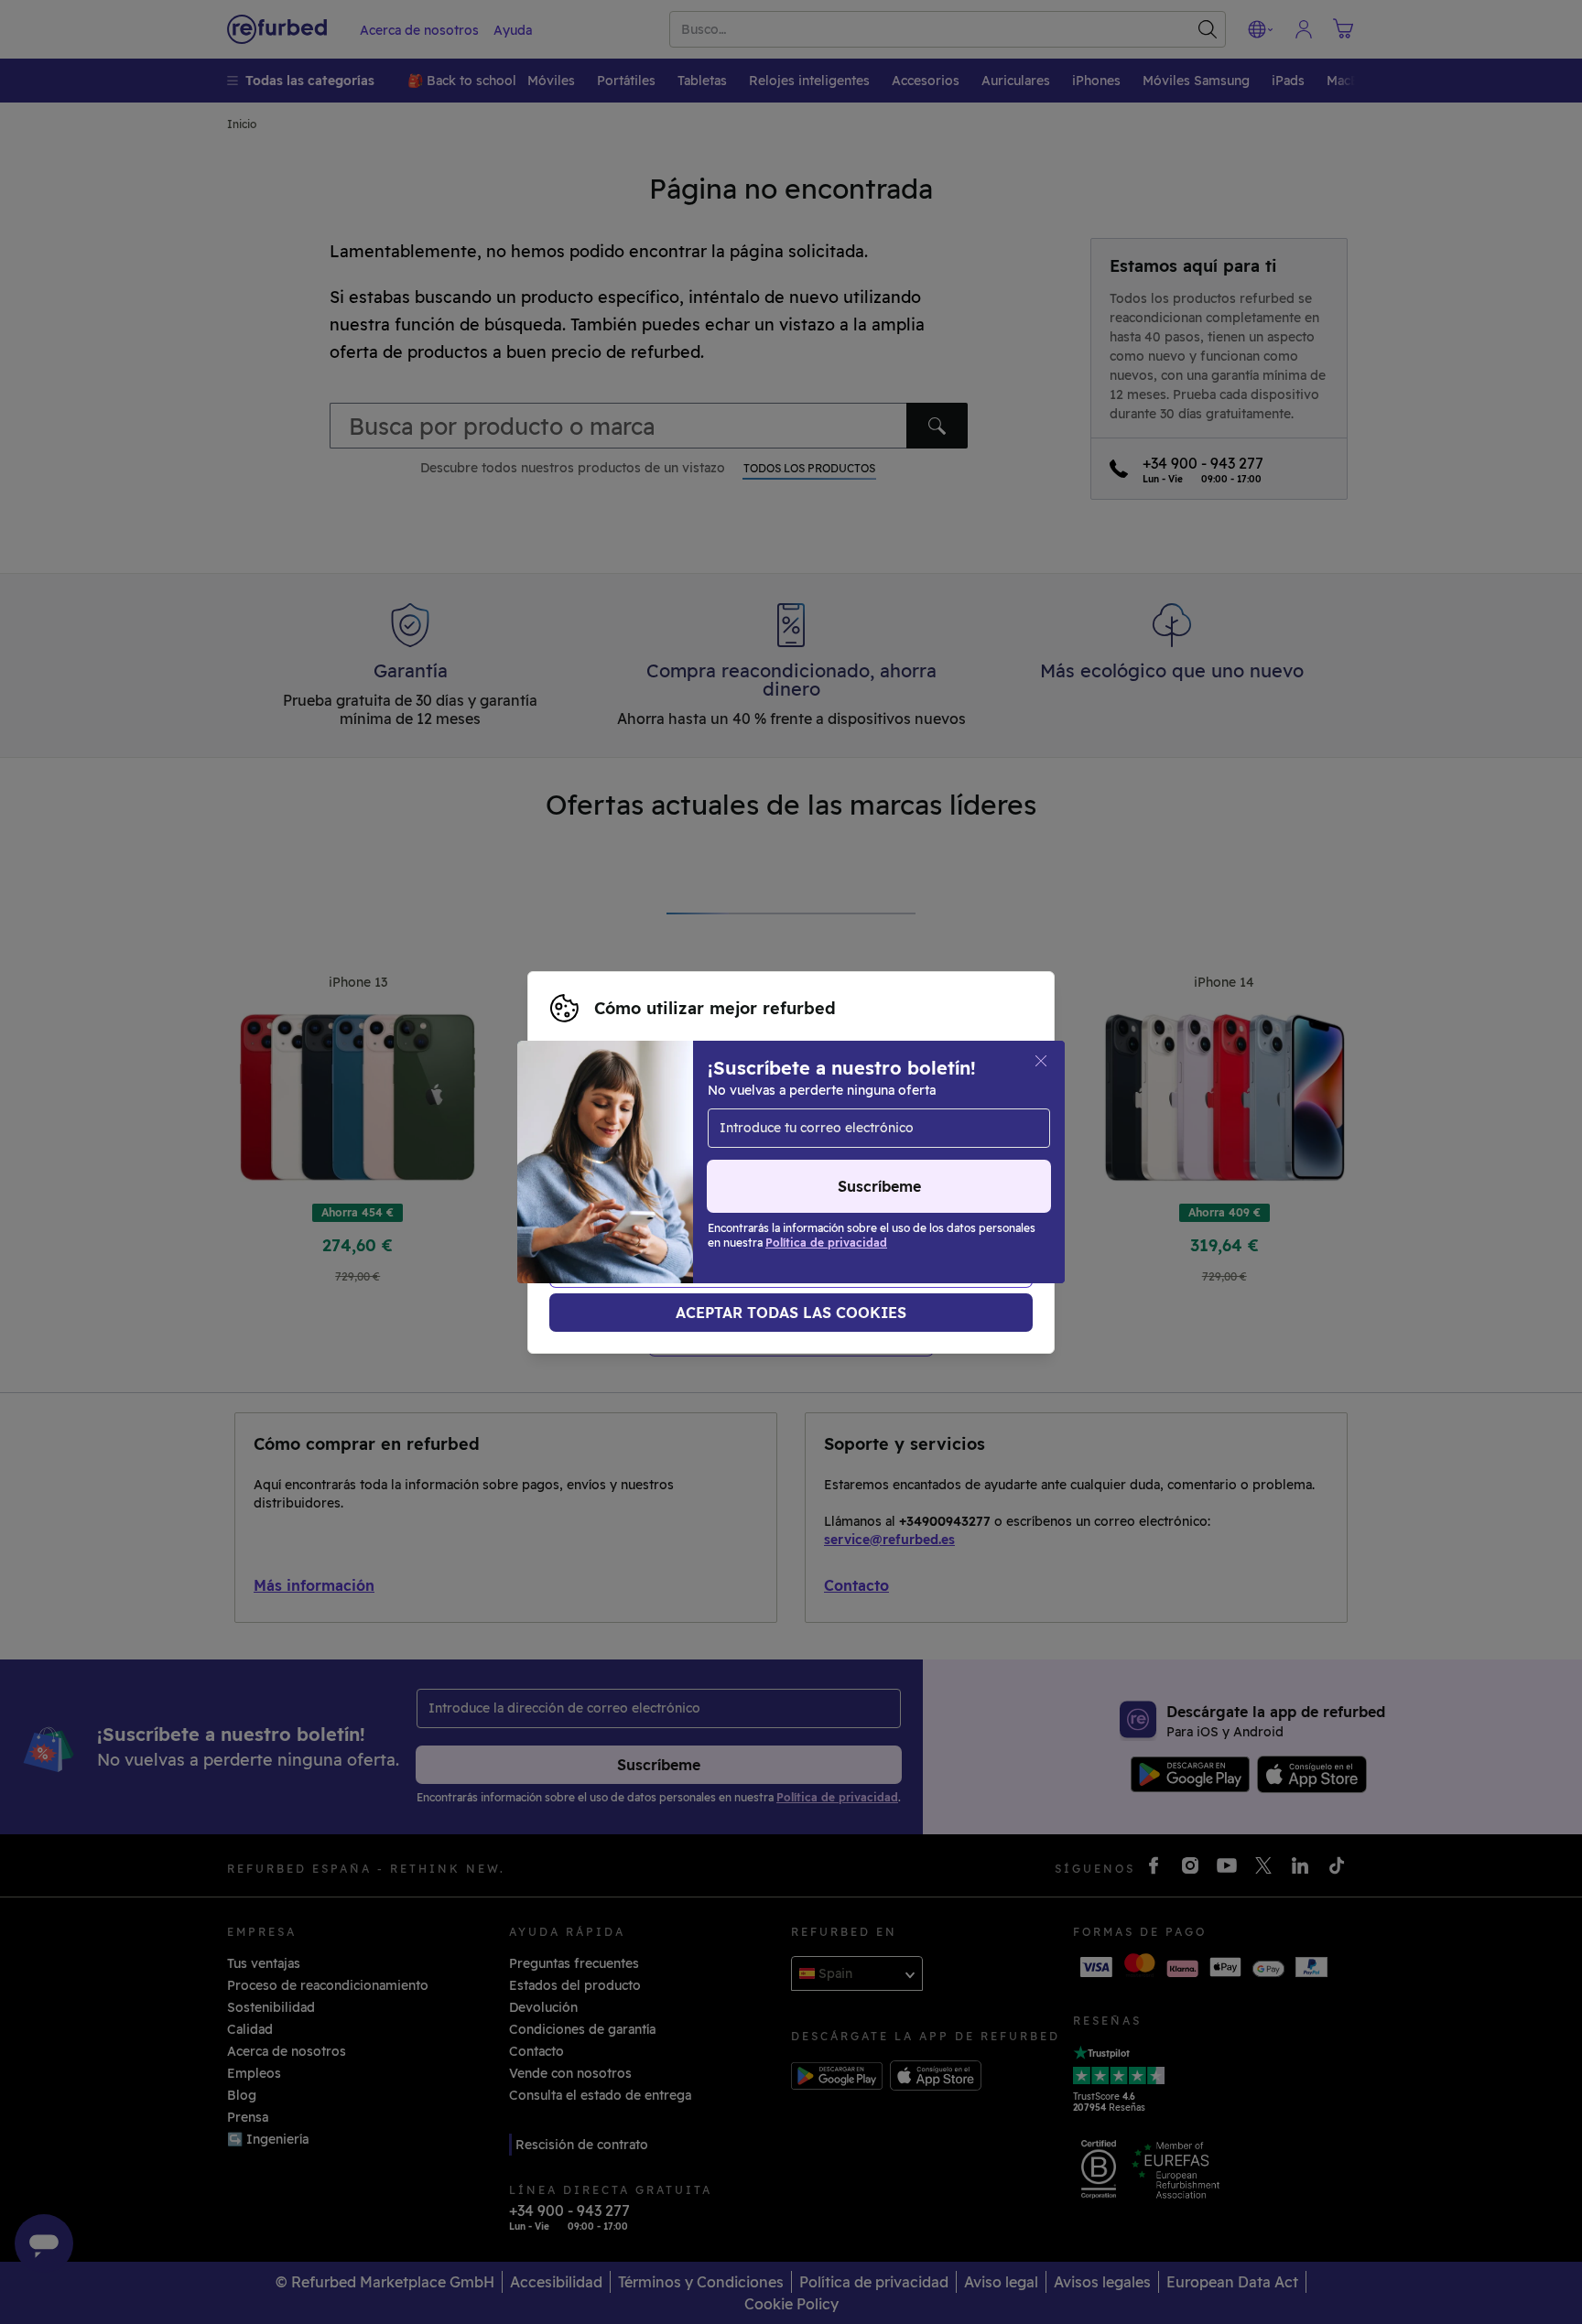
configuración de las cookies (756, 1143)
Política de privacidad (667, 1162)
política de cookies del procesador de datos (689, 1182)
